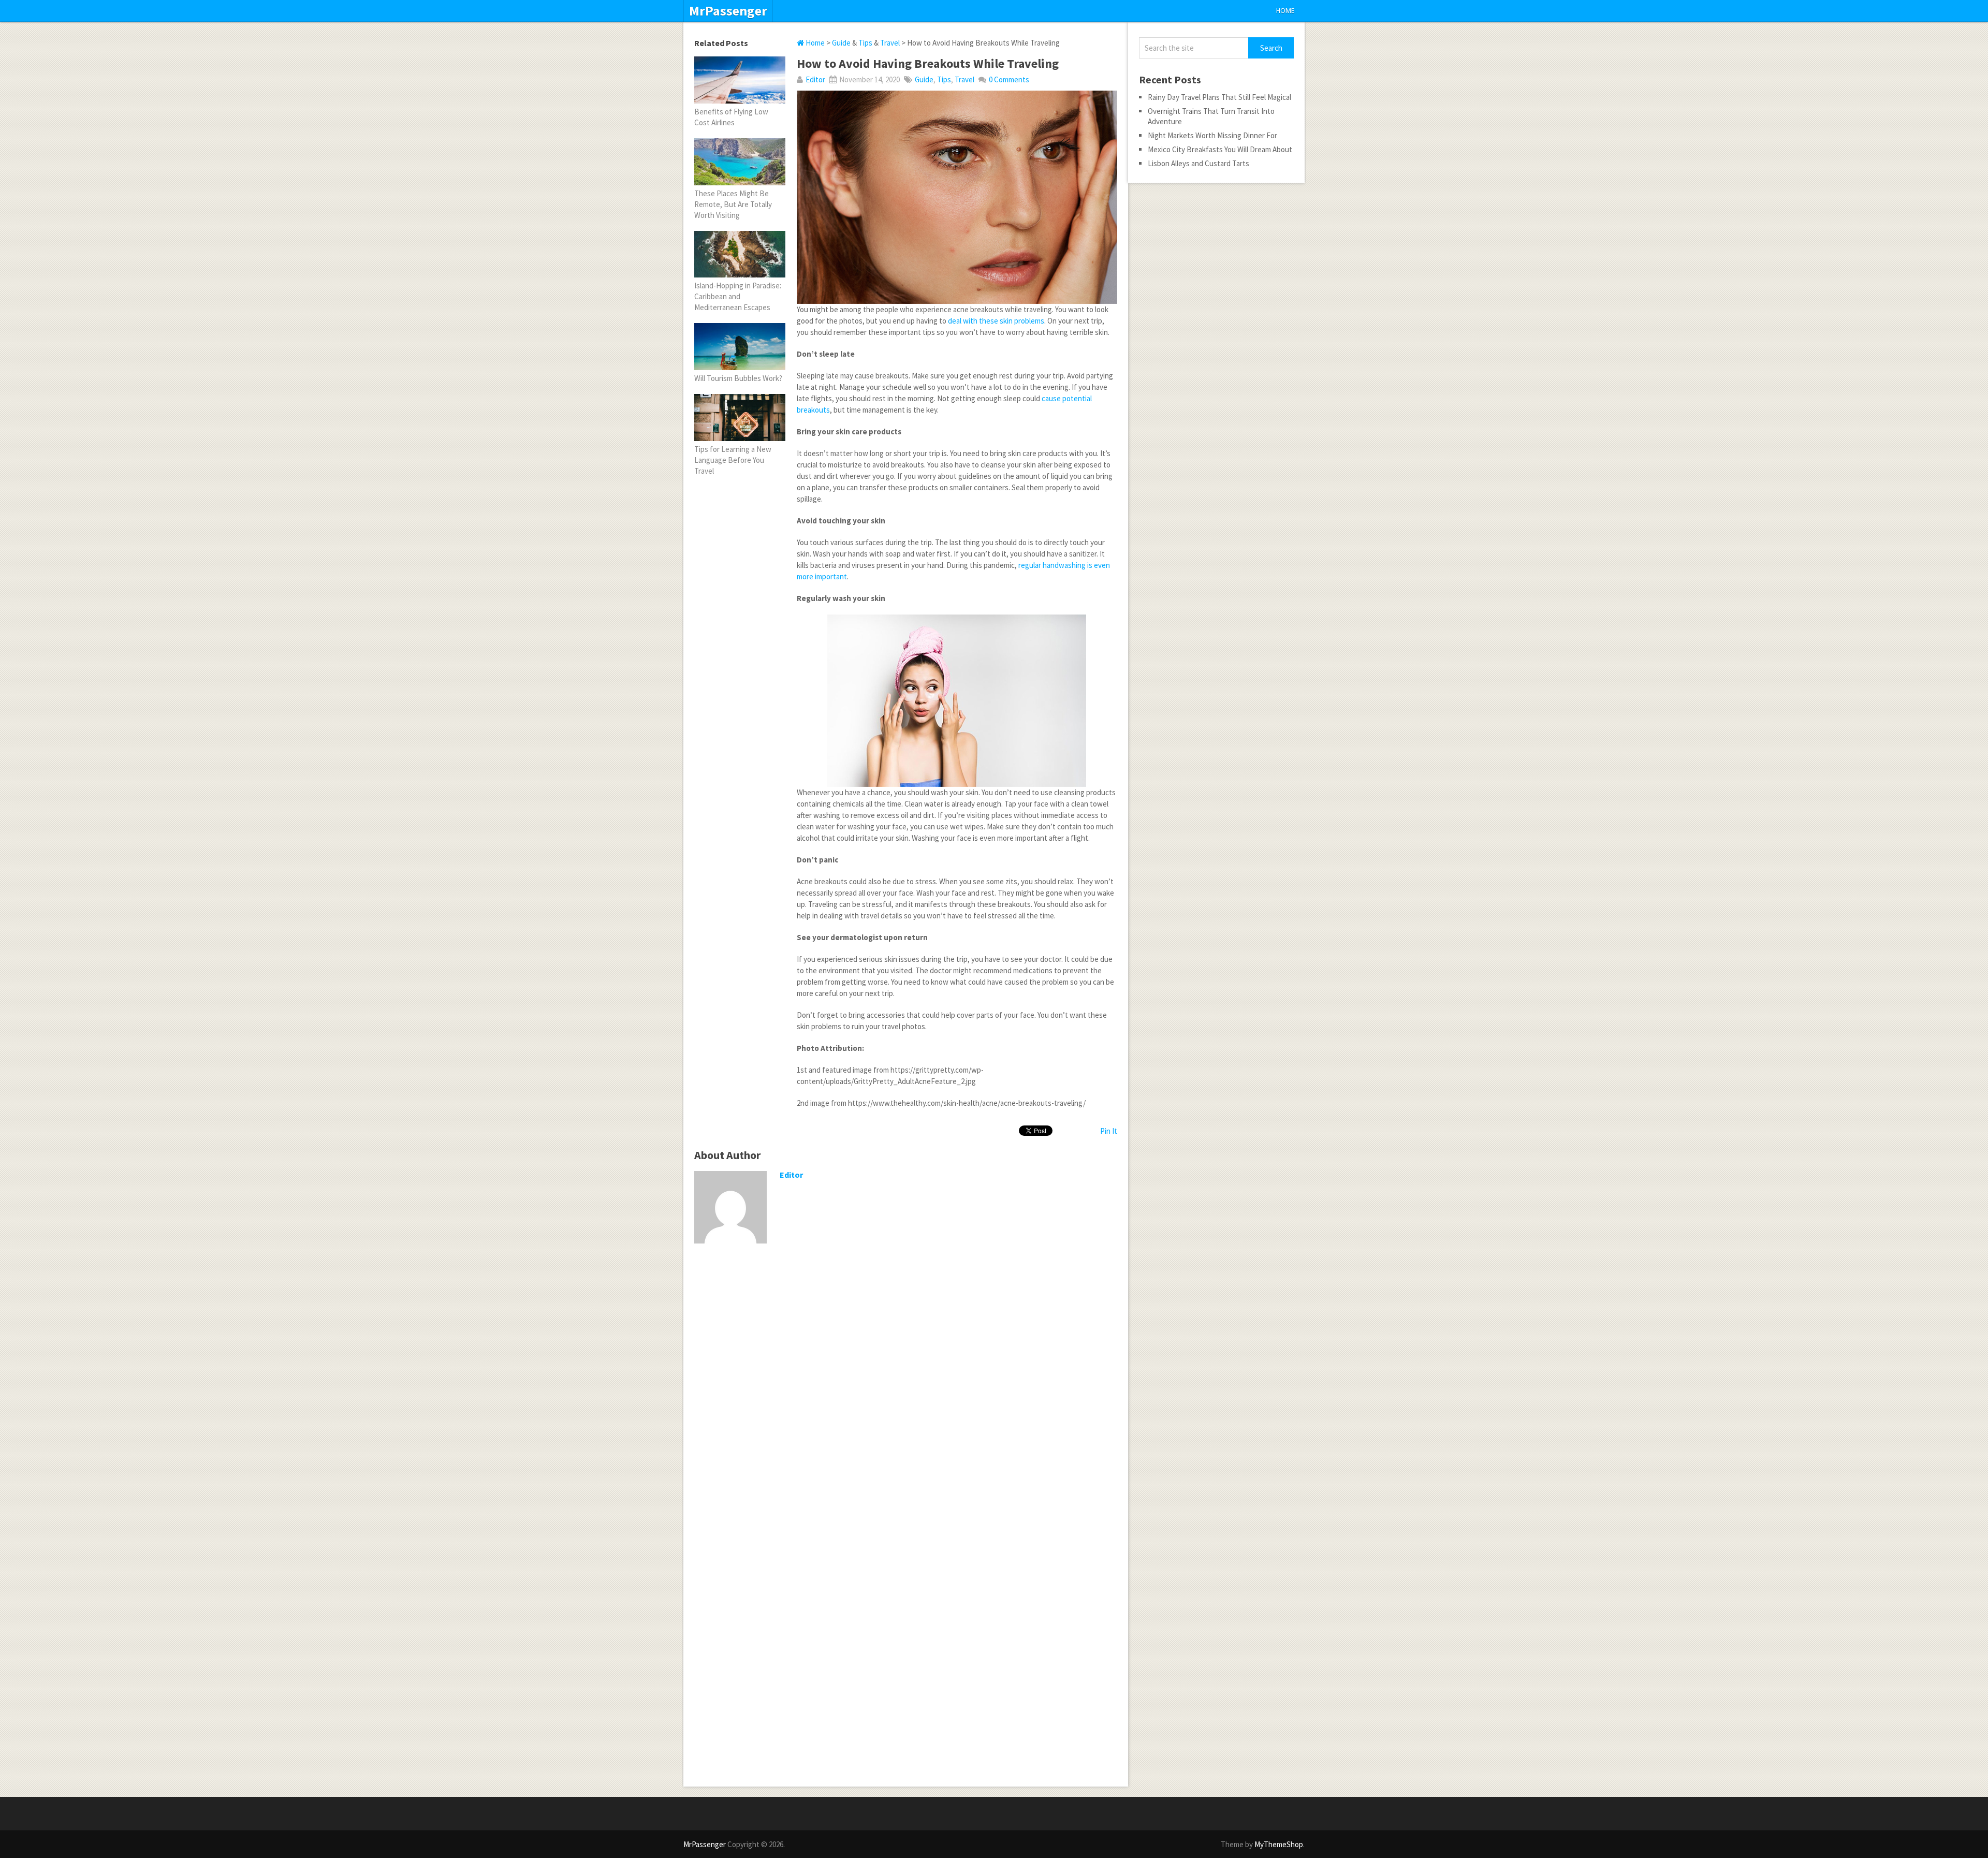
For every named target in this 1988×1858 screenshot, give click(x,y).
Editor (815, 79)
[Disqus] (906, 1386)
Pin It (1109, 1131)
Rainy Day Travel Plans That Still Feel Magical (1219, 97)
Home (1285, 11)
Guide (841, 43)
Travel (890, 43)
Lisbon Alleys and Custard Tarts (1198, 163)
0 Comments (1009, 79)
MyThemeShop (1279, 1844)
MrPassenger (728, 11)
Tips (865, 43)
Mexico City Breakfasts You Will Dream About (1220, 149)
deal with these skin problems (996, 321)
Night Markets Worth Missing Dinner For (1212, 135)
